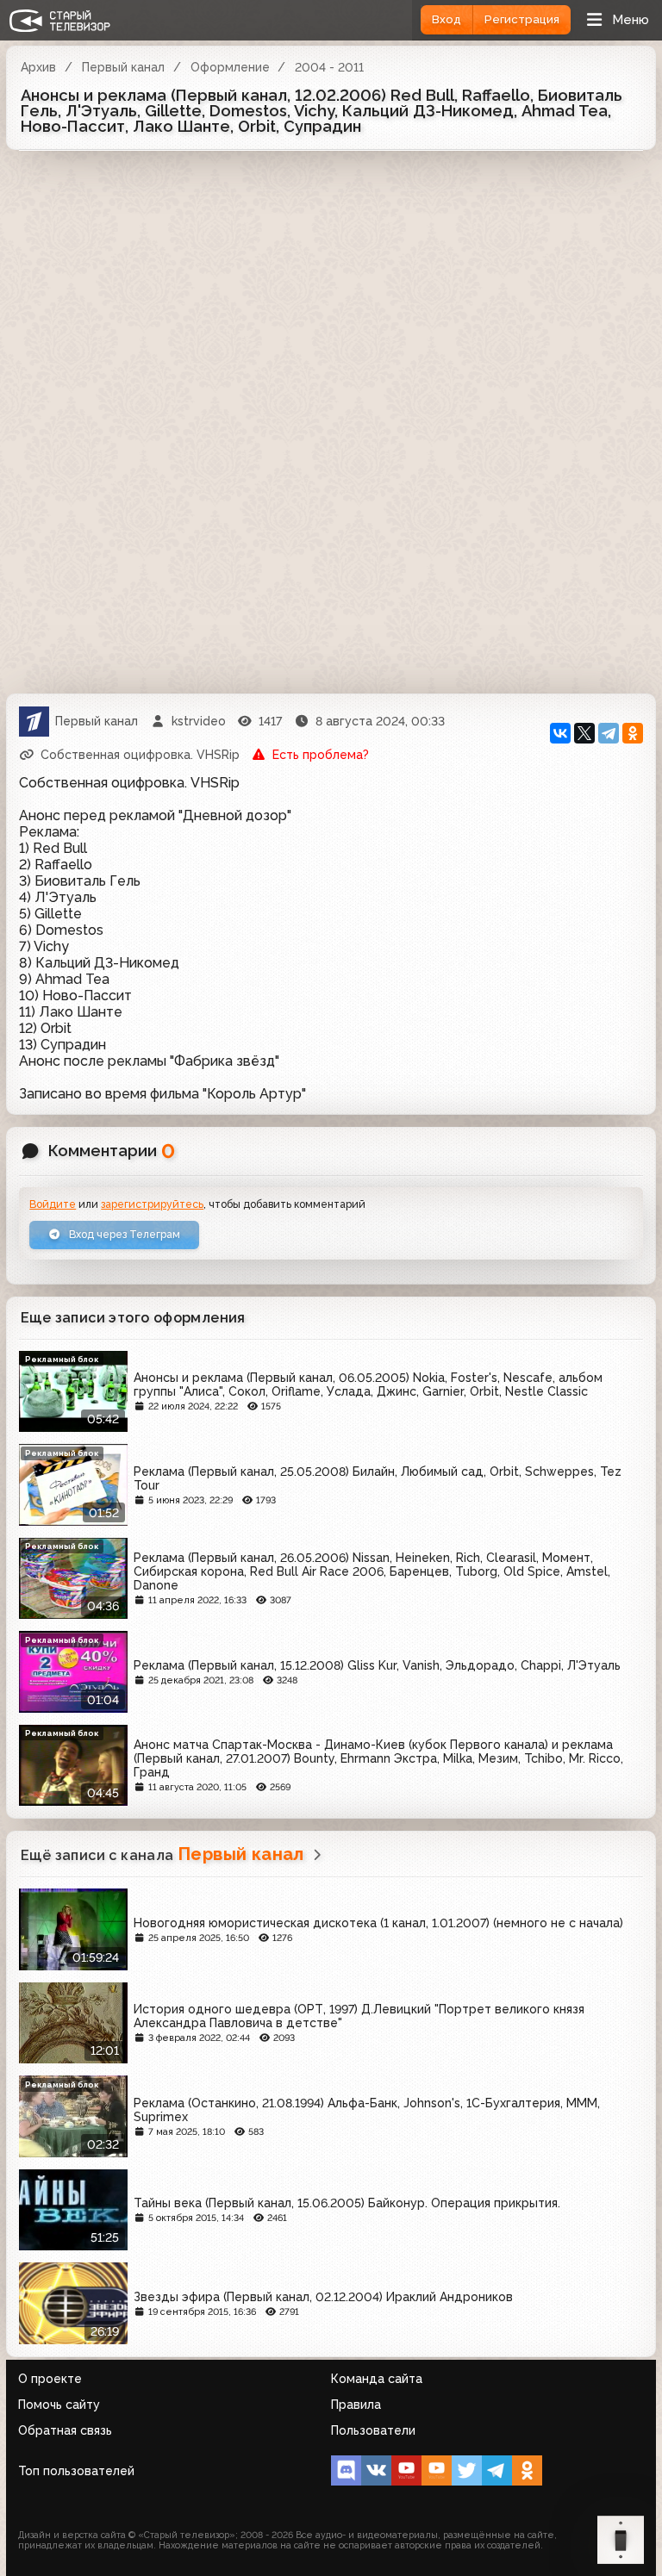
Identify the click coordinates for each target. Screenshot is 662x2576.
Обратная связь (65, 2430)
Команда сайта (377, 2379)
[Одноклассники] (633, 733)
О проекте (50, 2379)
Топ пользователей (76, 2471)
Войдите (53, 1204)
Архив (38, 67)
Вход (447, 19)
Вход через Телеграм (123, 1234)
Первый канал (123, 67)
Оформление (230, 67)
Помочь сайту (59, 2405)
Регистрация (522, 19)
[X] (584, 733)
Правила (356, 2405)
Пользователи (373, 2430)
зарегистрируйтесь (152, 1204)
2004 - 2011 (329, 67)
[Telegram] (609, 733)
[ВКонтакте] (560, 733)
